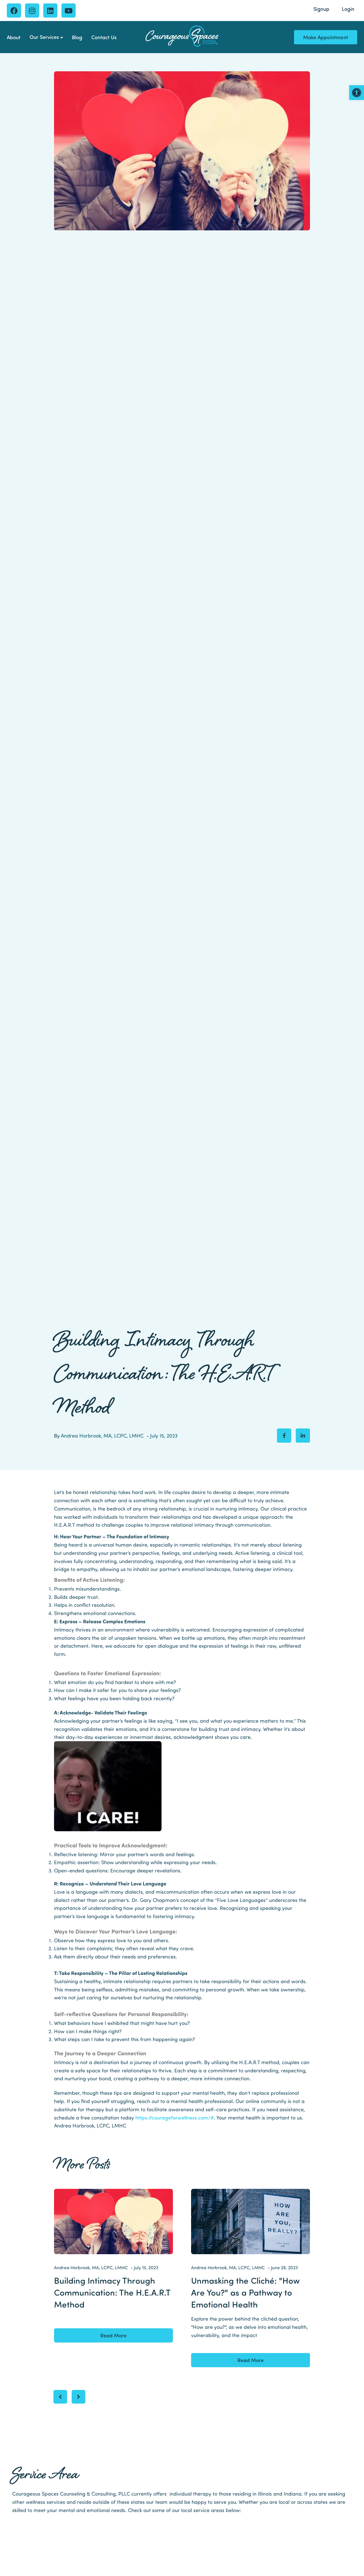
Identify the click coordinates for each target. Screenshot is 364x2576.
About (14, 37)
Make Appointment (326, 37)
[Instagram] (32, 11)
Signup (321, 9)
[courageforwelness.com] (182, 36)
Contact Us (104, 37)
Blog (77, 37)
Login (348, 9)
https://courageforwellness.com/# (175, 2117)
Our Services (44, 37)
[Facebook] (14, 11)
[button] (357, 93)
